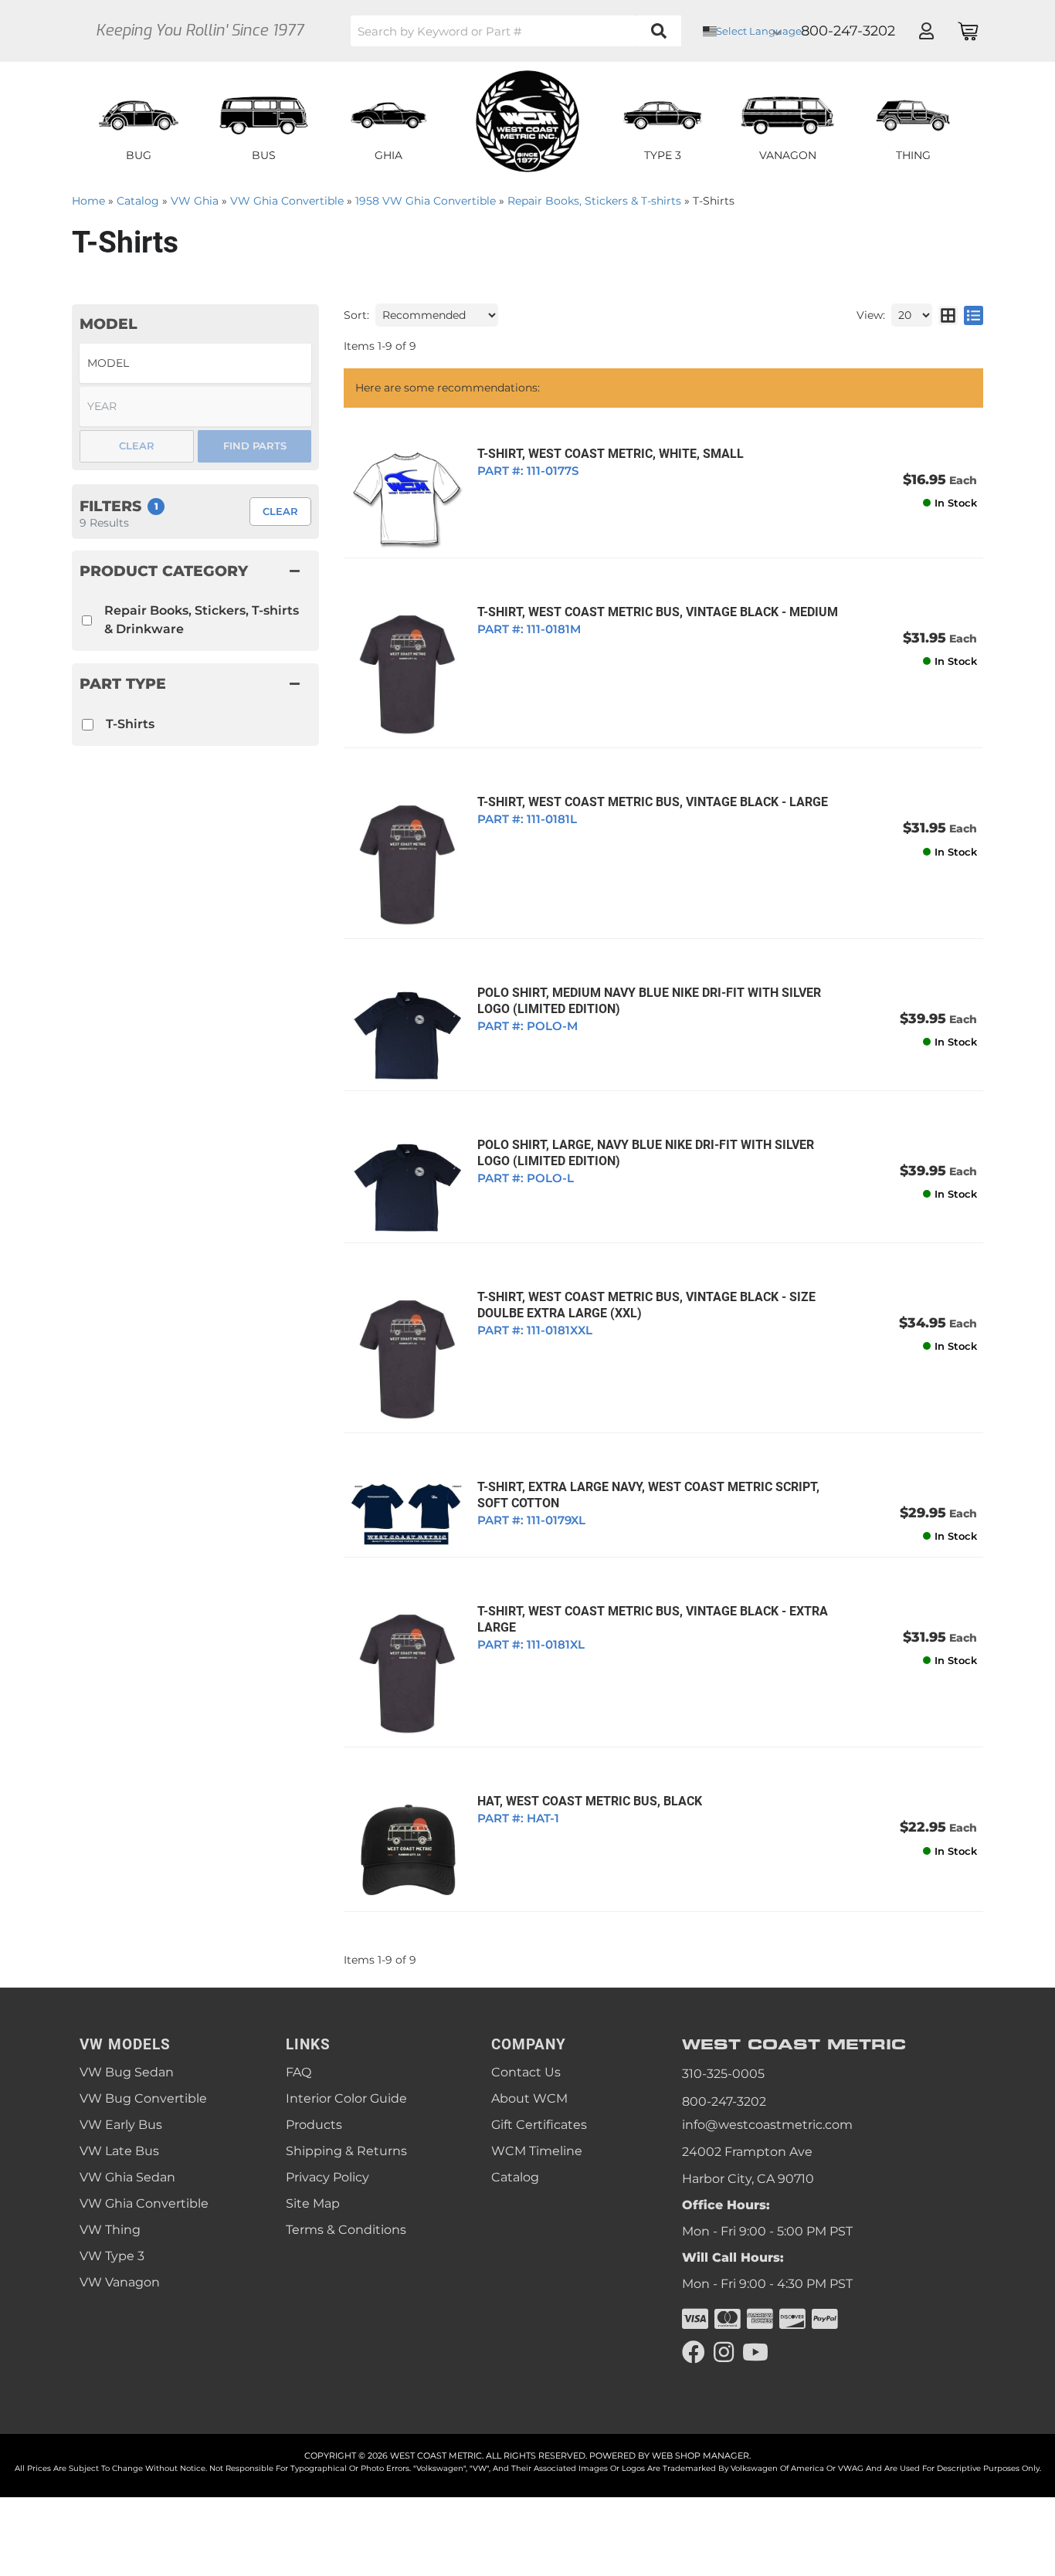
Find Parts (255, 446)
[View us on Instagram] (724, 2352)
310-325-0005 (723, 2074)
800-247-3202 (724, 2101)
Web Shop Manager (701, 2456)
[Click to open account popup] (926, 31)
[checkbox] (88, 725)
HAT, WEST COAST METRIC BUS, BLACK (590, 1801)
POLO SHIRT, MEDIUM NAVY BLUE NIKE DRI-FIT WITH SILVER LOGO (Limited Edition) (649, 1001)
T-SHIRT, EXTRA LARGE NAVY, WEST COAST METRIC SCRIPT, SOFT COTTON (648, 1495)
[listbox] (195, 363)
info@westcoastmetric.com (767, 2125)
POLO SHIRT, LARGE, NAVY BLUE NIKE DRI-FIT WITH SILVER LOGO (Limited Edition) (646, 1153)
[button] (516, 31)
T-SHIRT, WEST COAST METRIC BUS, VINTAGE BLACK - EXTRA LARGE (653, 1619)
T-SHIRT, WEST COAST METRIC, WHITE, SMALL (611, 454)
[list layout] (974, 315)
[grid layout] (948, 315)
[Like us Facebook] (694, 2352)
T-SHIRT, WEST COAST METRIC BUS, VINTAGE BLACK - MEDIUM (658, 612)
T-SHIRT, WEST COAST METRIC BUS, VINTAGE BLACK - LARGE (653, 802)
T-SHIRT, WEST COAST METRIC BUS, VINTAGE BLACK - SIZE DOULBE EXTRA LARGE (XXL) (646, 1305)
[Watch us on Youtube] (755, 2352)
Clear (280, 511)
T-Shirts (130, 724)
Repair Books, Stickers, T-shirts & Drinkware (202, 620)
